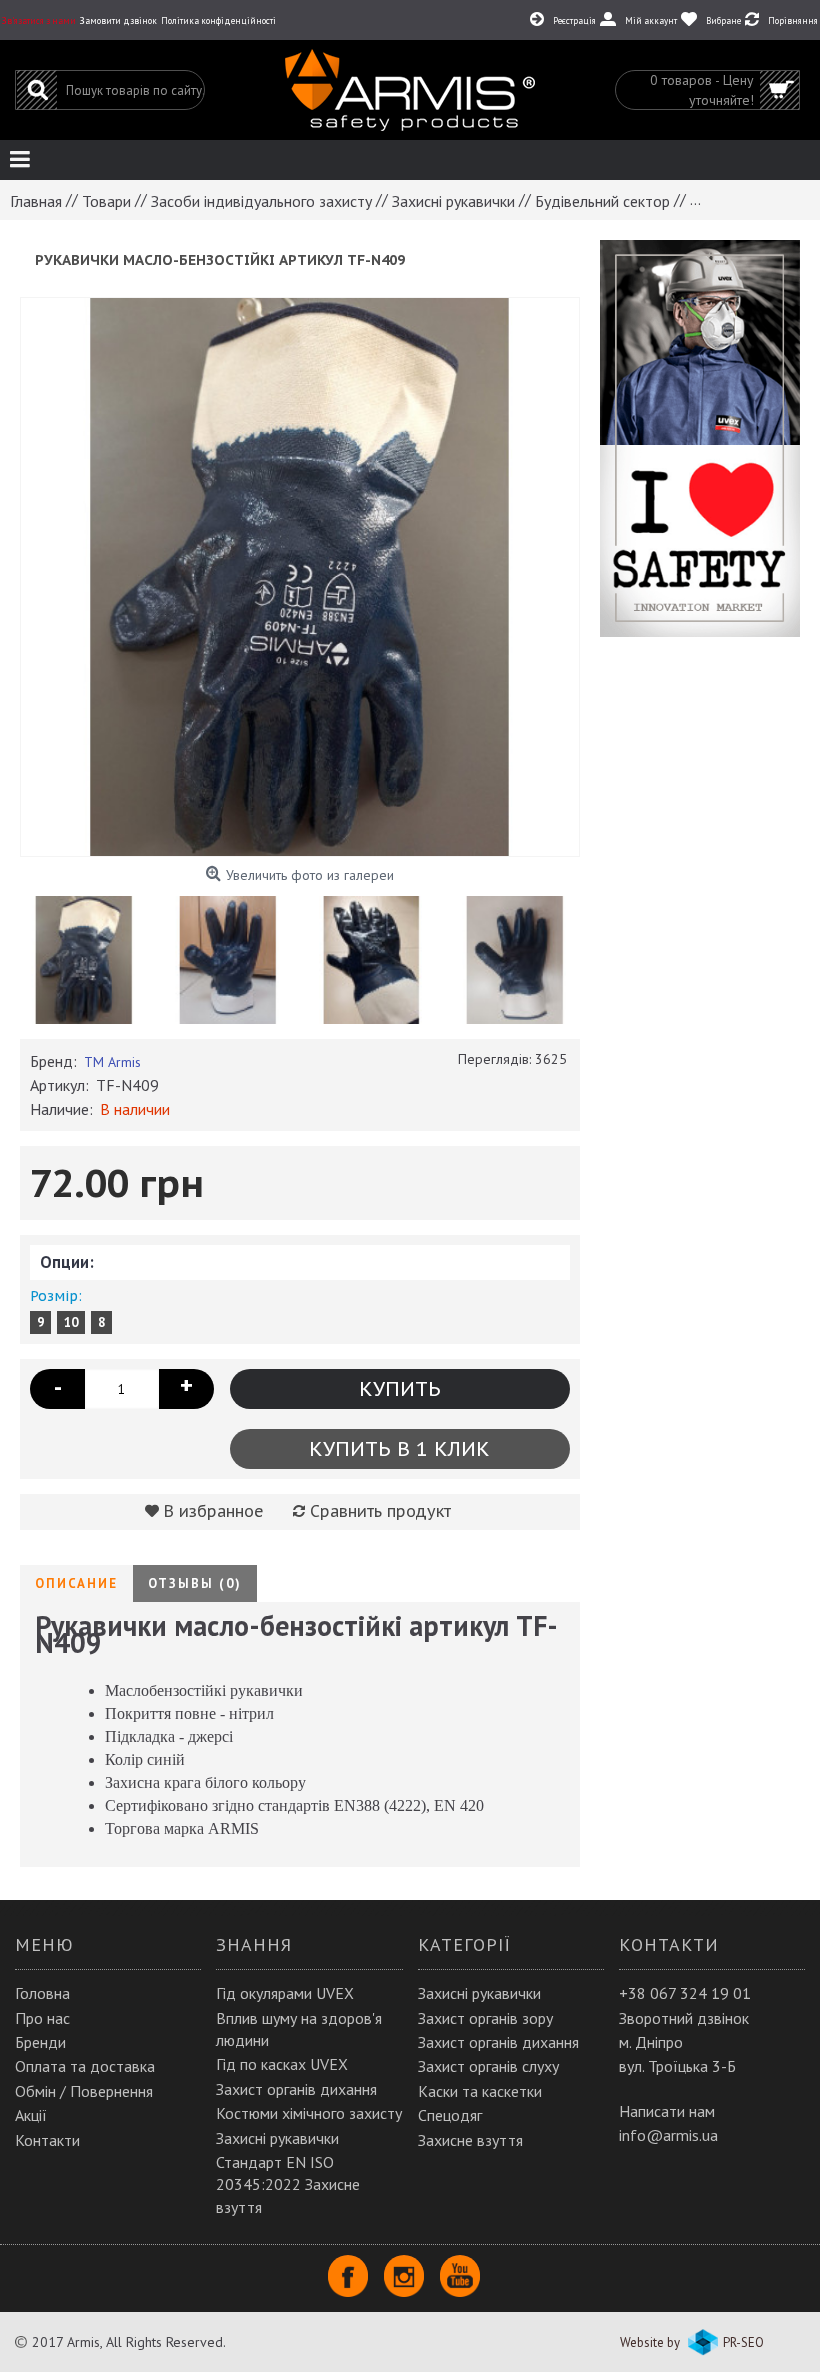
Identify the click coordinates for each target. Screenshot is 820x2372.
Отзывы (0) (195, 1583)
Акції (31, 2115)
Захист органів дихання (296, 2089)
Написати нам (667, 2111)
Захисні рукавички (277, 2138)
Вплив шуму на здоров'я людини (299, 2029)
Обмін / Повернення (84, 2091)
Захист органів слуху (488, 2066)
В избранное (214, 1511)
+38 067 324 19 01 (685, 1993)
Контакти (47, 2140)
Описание (76, 1583)
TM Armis (112, 1062)
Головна (42, 1993)
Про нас (42, 2018)
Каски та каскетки (480, 2091)
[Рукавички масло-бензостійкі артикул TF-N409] (300, 577)
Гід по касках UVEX (282, 2064)
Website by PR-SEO (692, 2342)
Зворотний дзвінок (684, 2018)
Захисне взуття (470, 2140)
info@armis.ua (668, 2135)
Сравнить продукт (380, 1511)
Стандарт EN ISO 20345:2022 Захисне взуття (288, 2184)
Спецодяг (450, 2115)
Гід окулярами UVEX (285, 1993)
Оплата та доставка (85, 2066)
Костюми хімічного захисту (309, 2113)
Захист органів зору (485, 2018)
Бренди (40, 2042)
